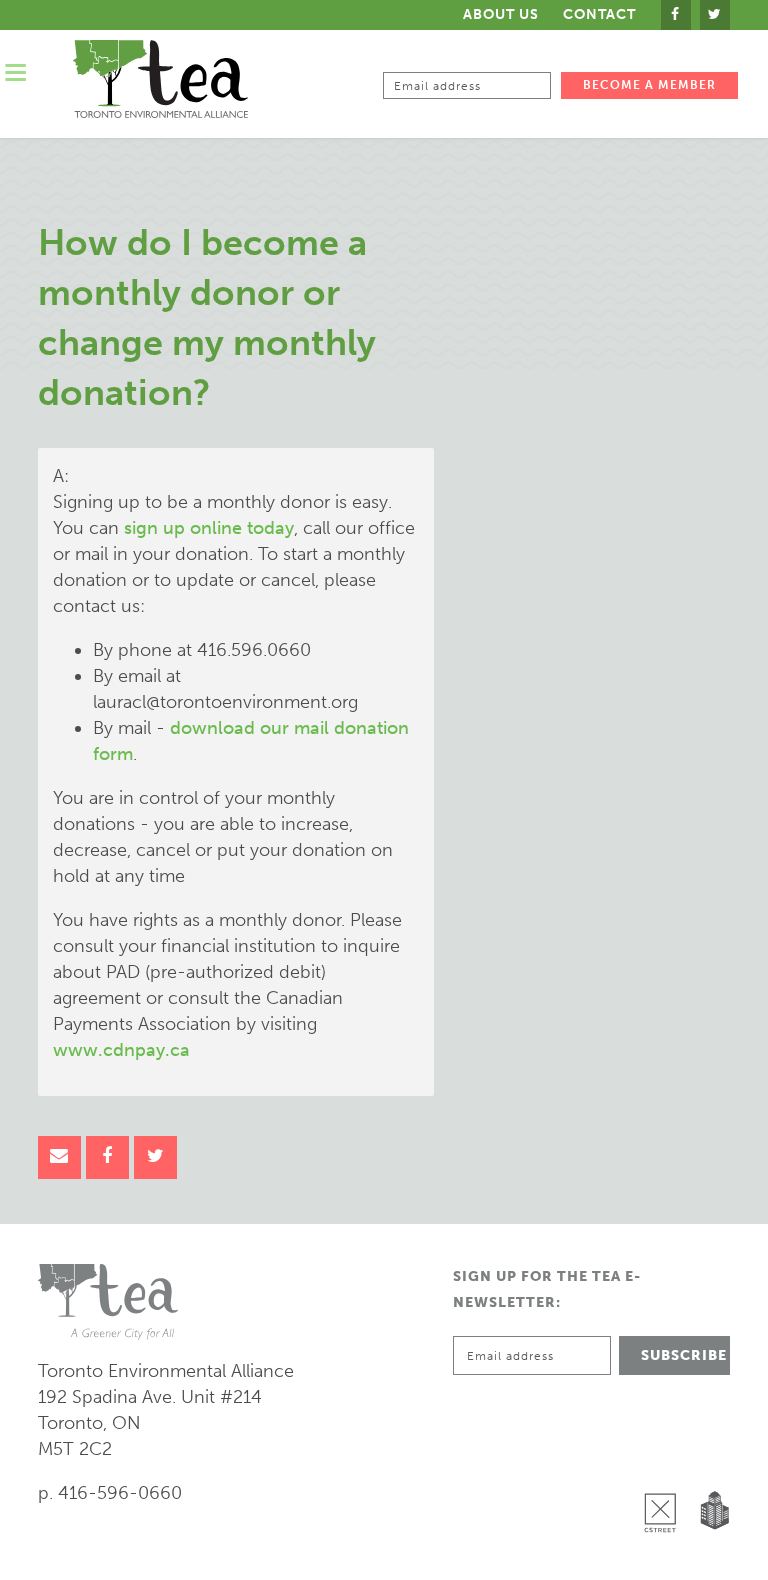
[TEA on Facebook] (676, 15)
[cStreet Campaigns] (665, 1461)
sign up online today (209, 528)
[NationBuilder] (710, 1461)
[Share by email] (59, 1157)
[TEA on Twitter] (715, 15)
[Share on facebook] (107, 1157)
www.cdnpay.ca (121, 1050)
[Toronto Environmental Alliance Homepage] (160, 79)
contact (599, 15)
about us (501, 14)
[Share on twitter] (155, 1157)
